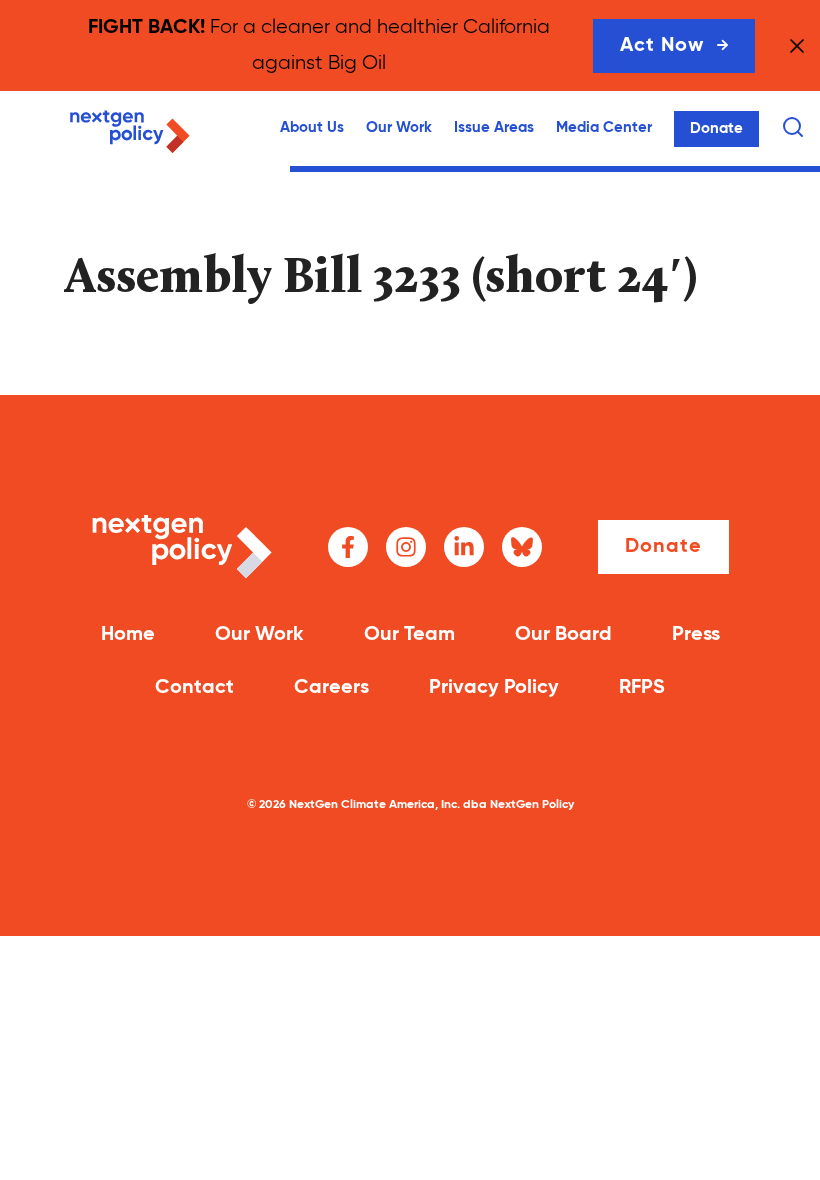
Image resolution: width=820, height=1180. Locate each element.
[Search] (793, 127)
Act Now (662, 46)
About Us (312, 127)
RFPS (642, 688)
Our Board (563, 635)
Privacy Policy (494, 688)
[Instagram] (406, 547)
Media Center (604, 127)
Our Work (399, 127)
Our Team (409, 635)
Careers (331, 688)
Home (128, 635)
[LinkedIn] (464, 547)
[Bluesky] (522, 547)
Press (696, 635)
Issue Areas (494, 127)
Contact (194, 688)
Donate (716, 128)
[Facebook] (348, 547)
